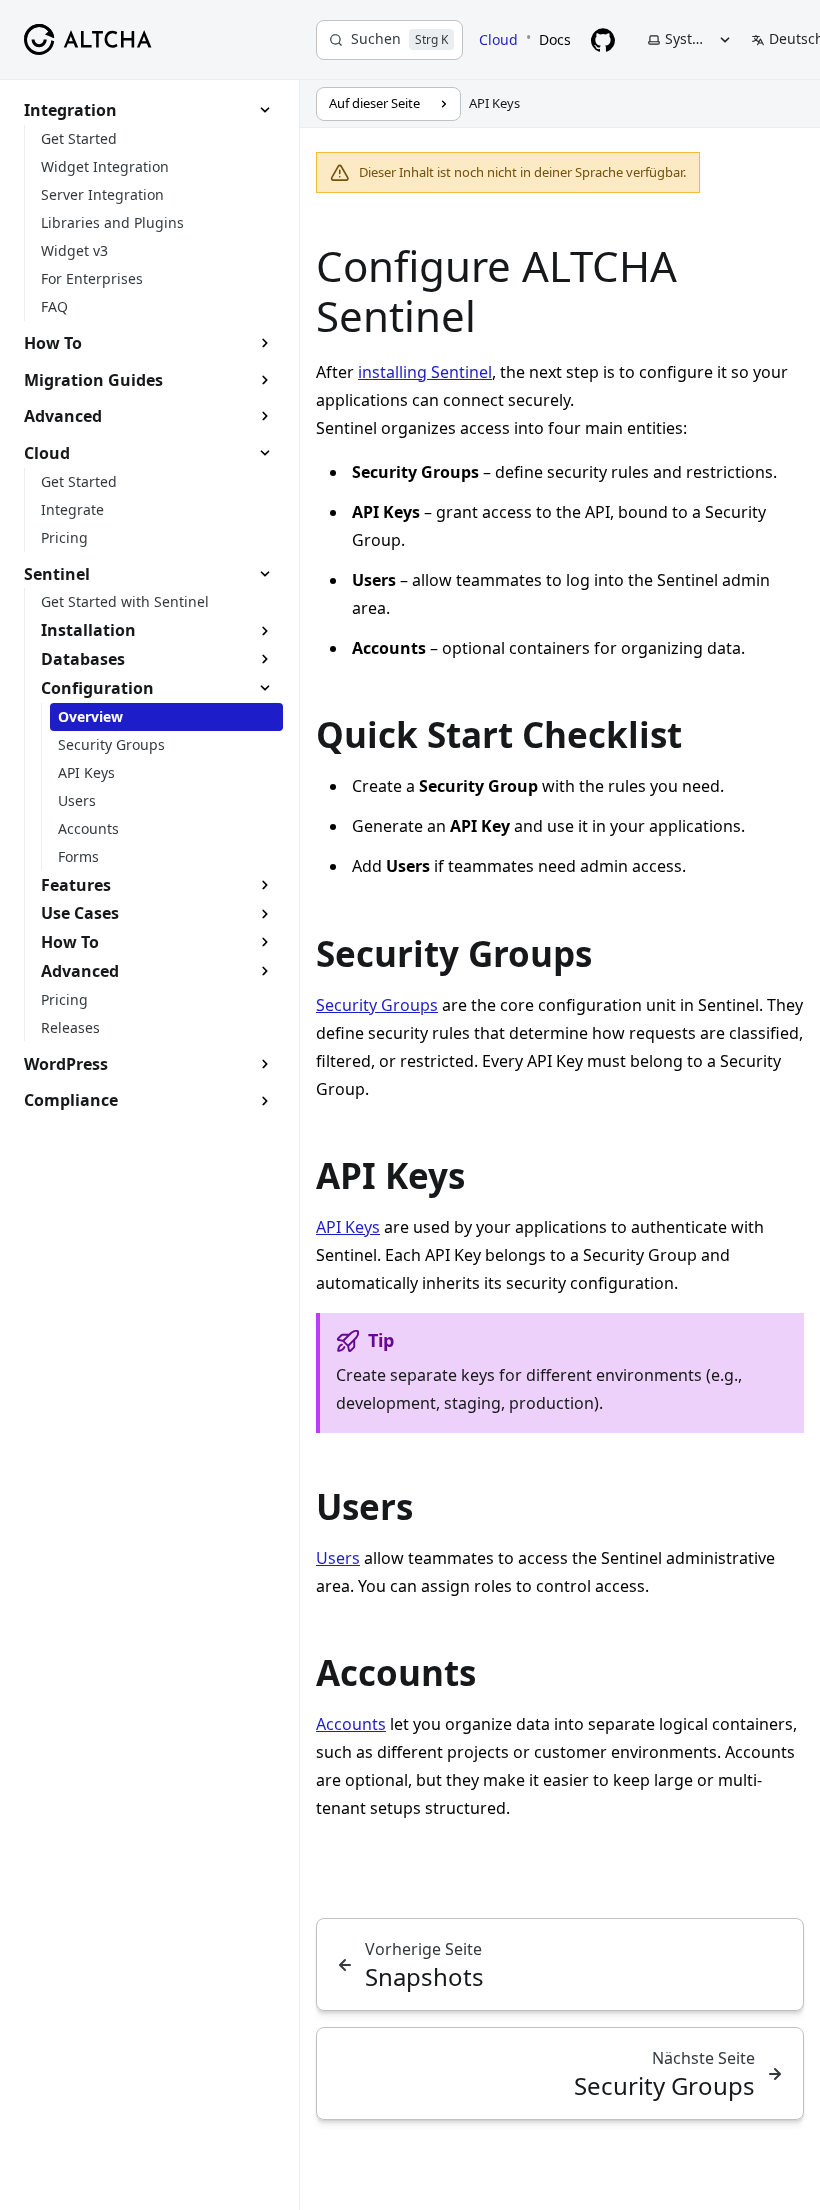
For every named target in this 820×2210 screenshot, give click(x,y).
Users (338, 1558)
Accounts (351, 1724)
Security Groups (377, 1005)
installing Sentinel (425, 372)
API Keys (348, 1227)
